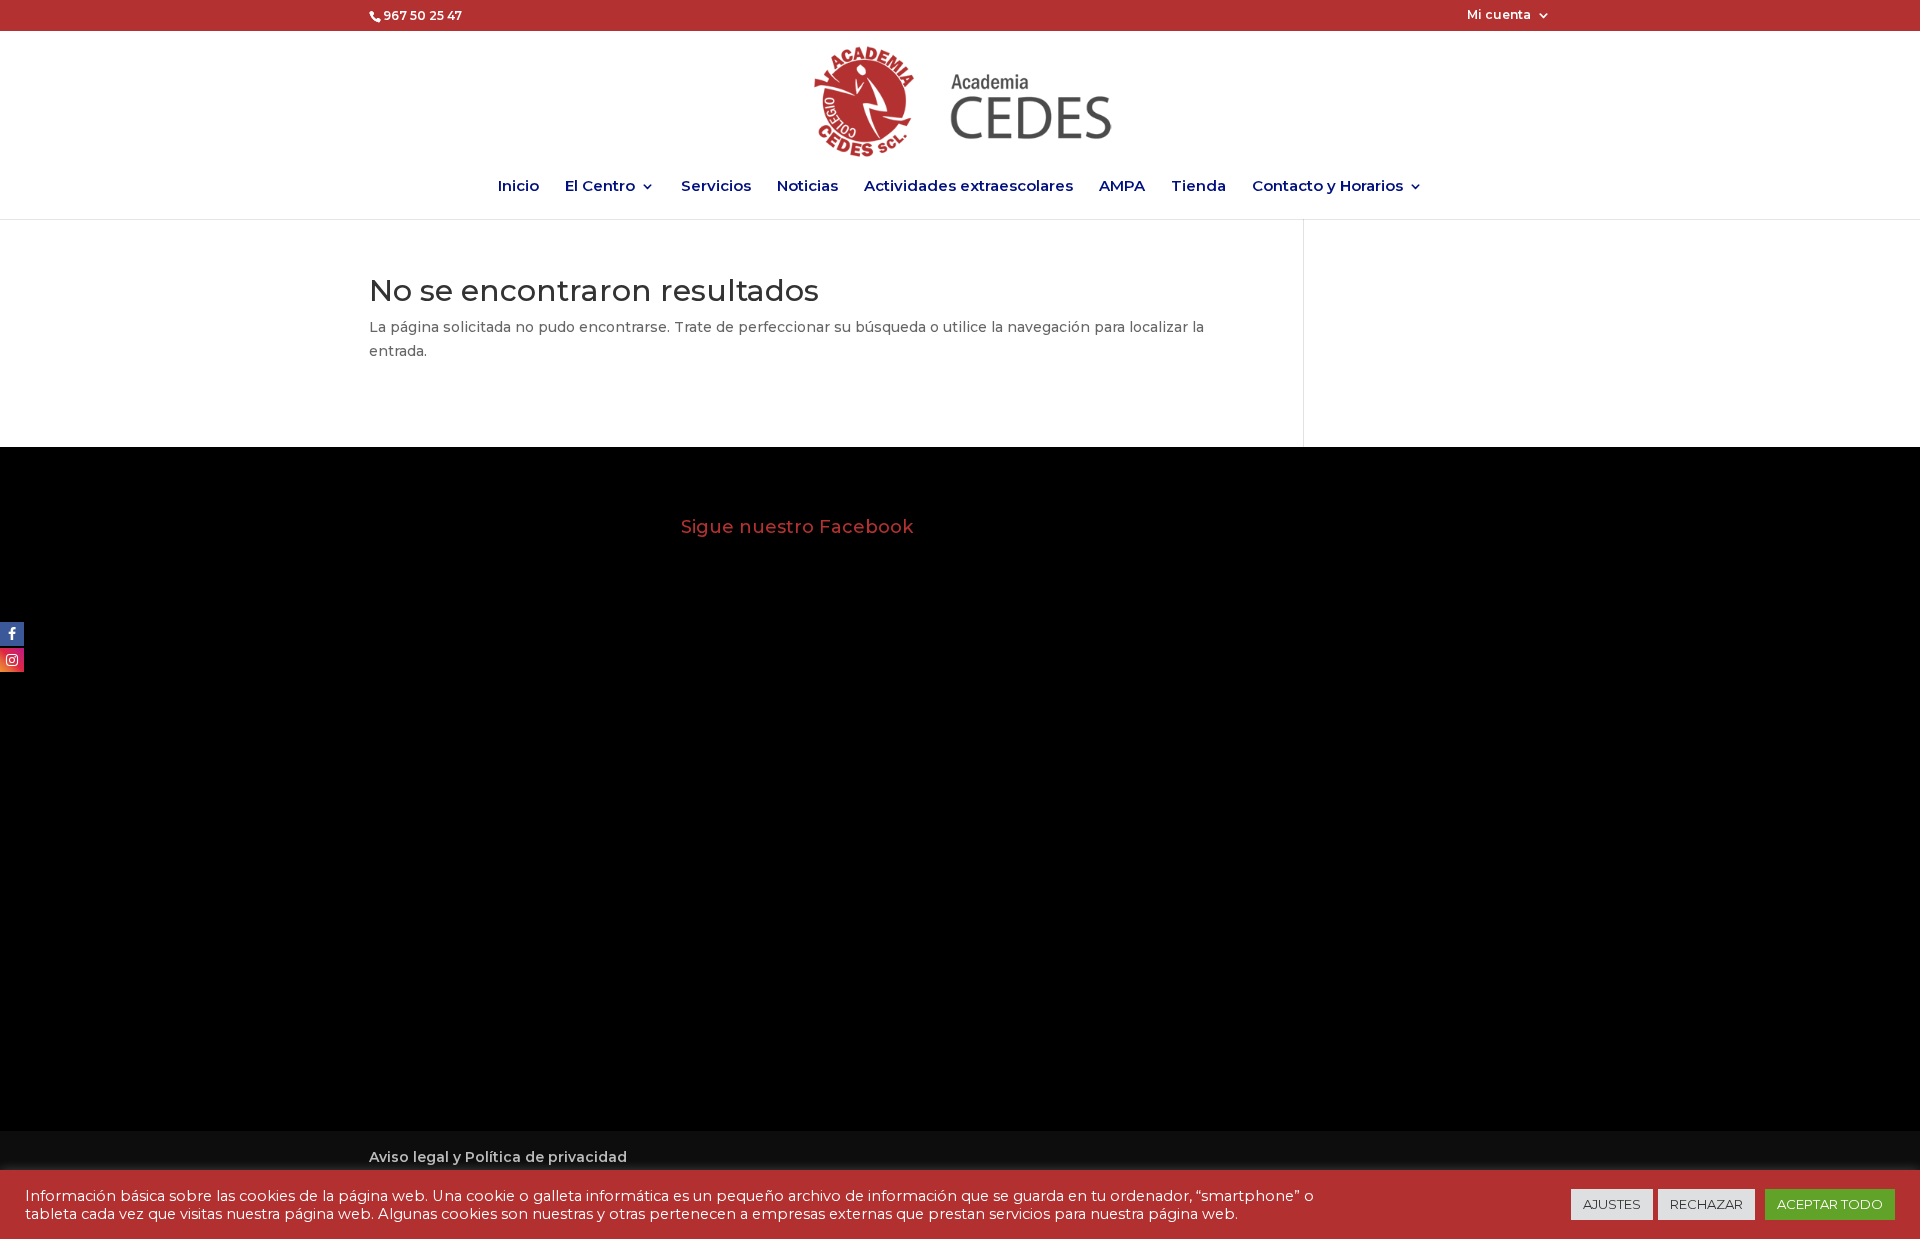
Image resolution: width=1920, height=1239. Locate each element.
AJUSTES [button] (1612, 1204)
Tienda (1198, 187)
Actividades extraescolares (968, 187)
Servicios (716, 187)
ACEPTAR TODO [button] (1830, 1204)
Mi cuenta (1499, 15)
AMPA (1122, 187)
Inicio (518, 187)
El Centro (600, 187)
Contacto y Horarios (1327, 187)
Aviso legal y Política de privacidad (498, 1157)
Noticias (807, 187)
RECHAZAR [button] (1706, 1204)
